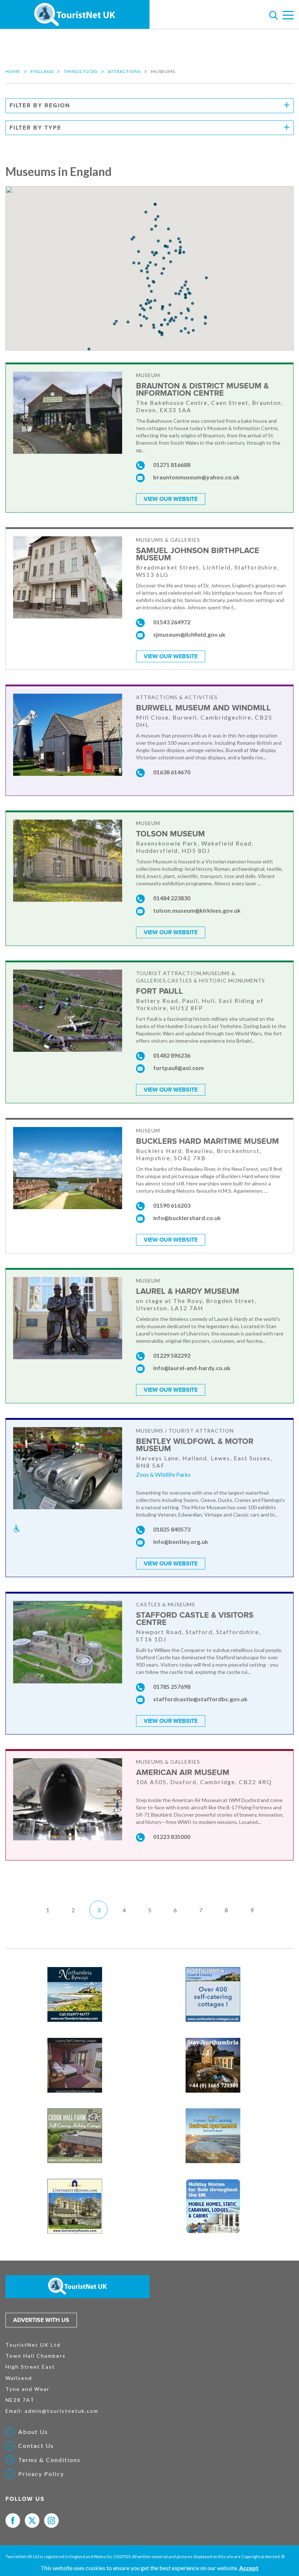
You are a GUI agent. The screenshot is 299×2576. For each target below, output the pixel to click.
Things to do (81, 71)
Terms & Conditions (49, 2460)
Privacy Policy (41, 2474)
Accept (249, 2568)
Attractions (124, 71)
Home (13, 71)
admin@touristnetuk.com (62, 2411)
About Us (33, 2432)
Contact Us (36, 2446)
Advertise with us (41, 2320)
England (42, 71)
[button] (141, 271)
